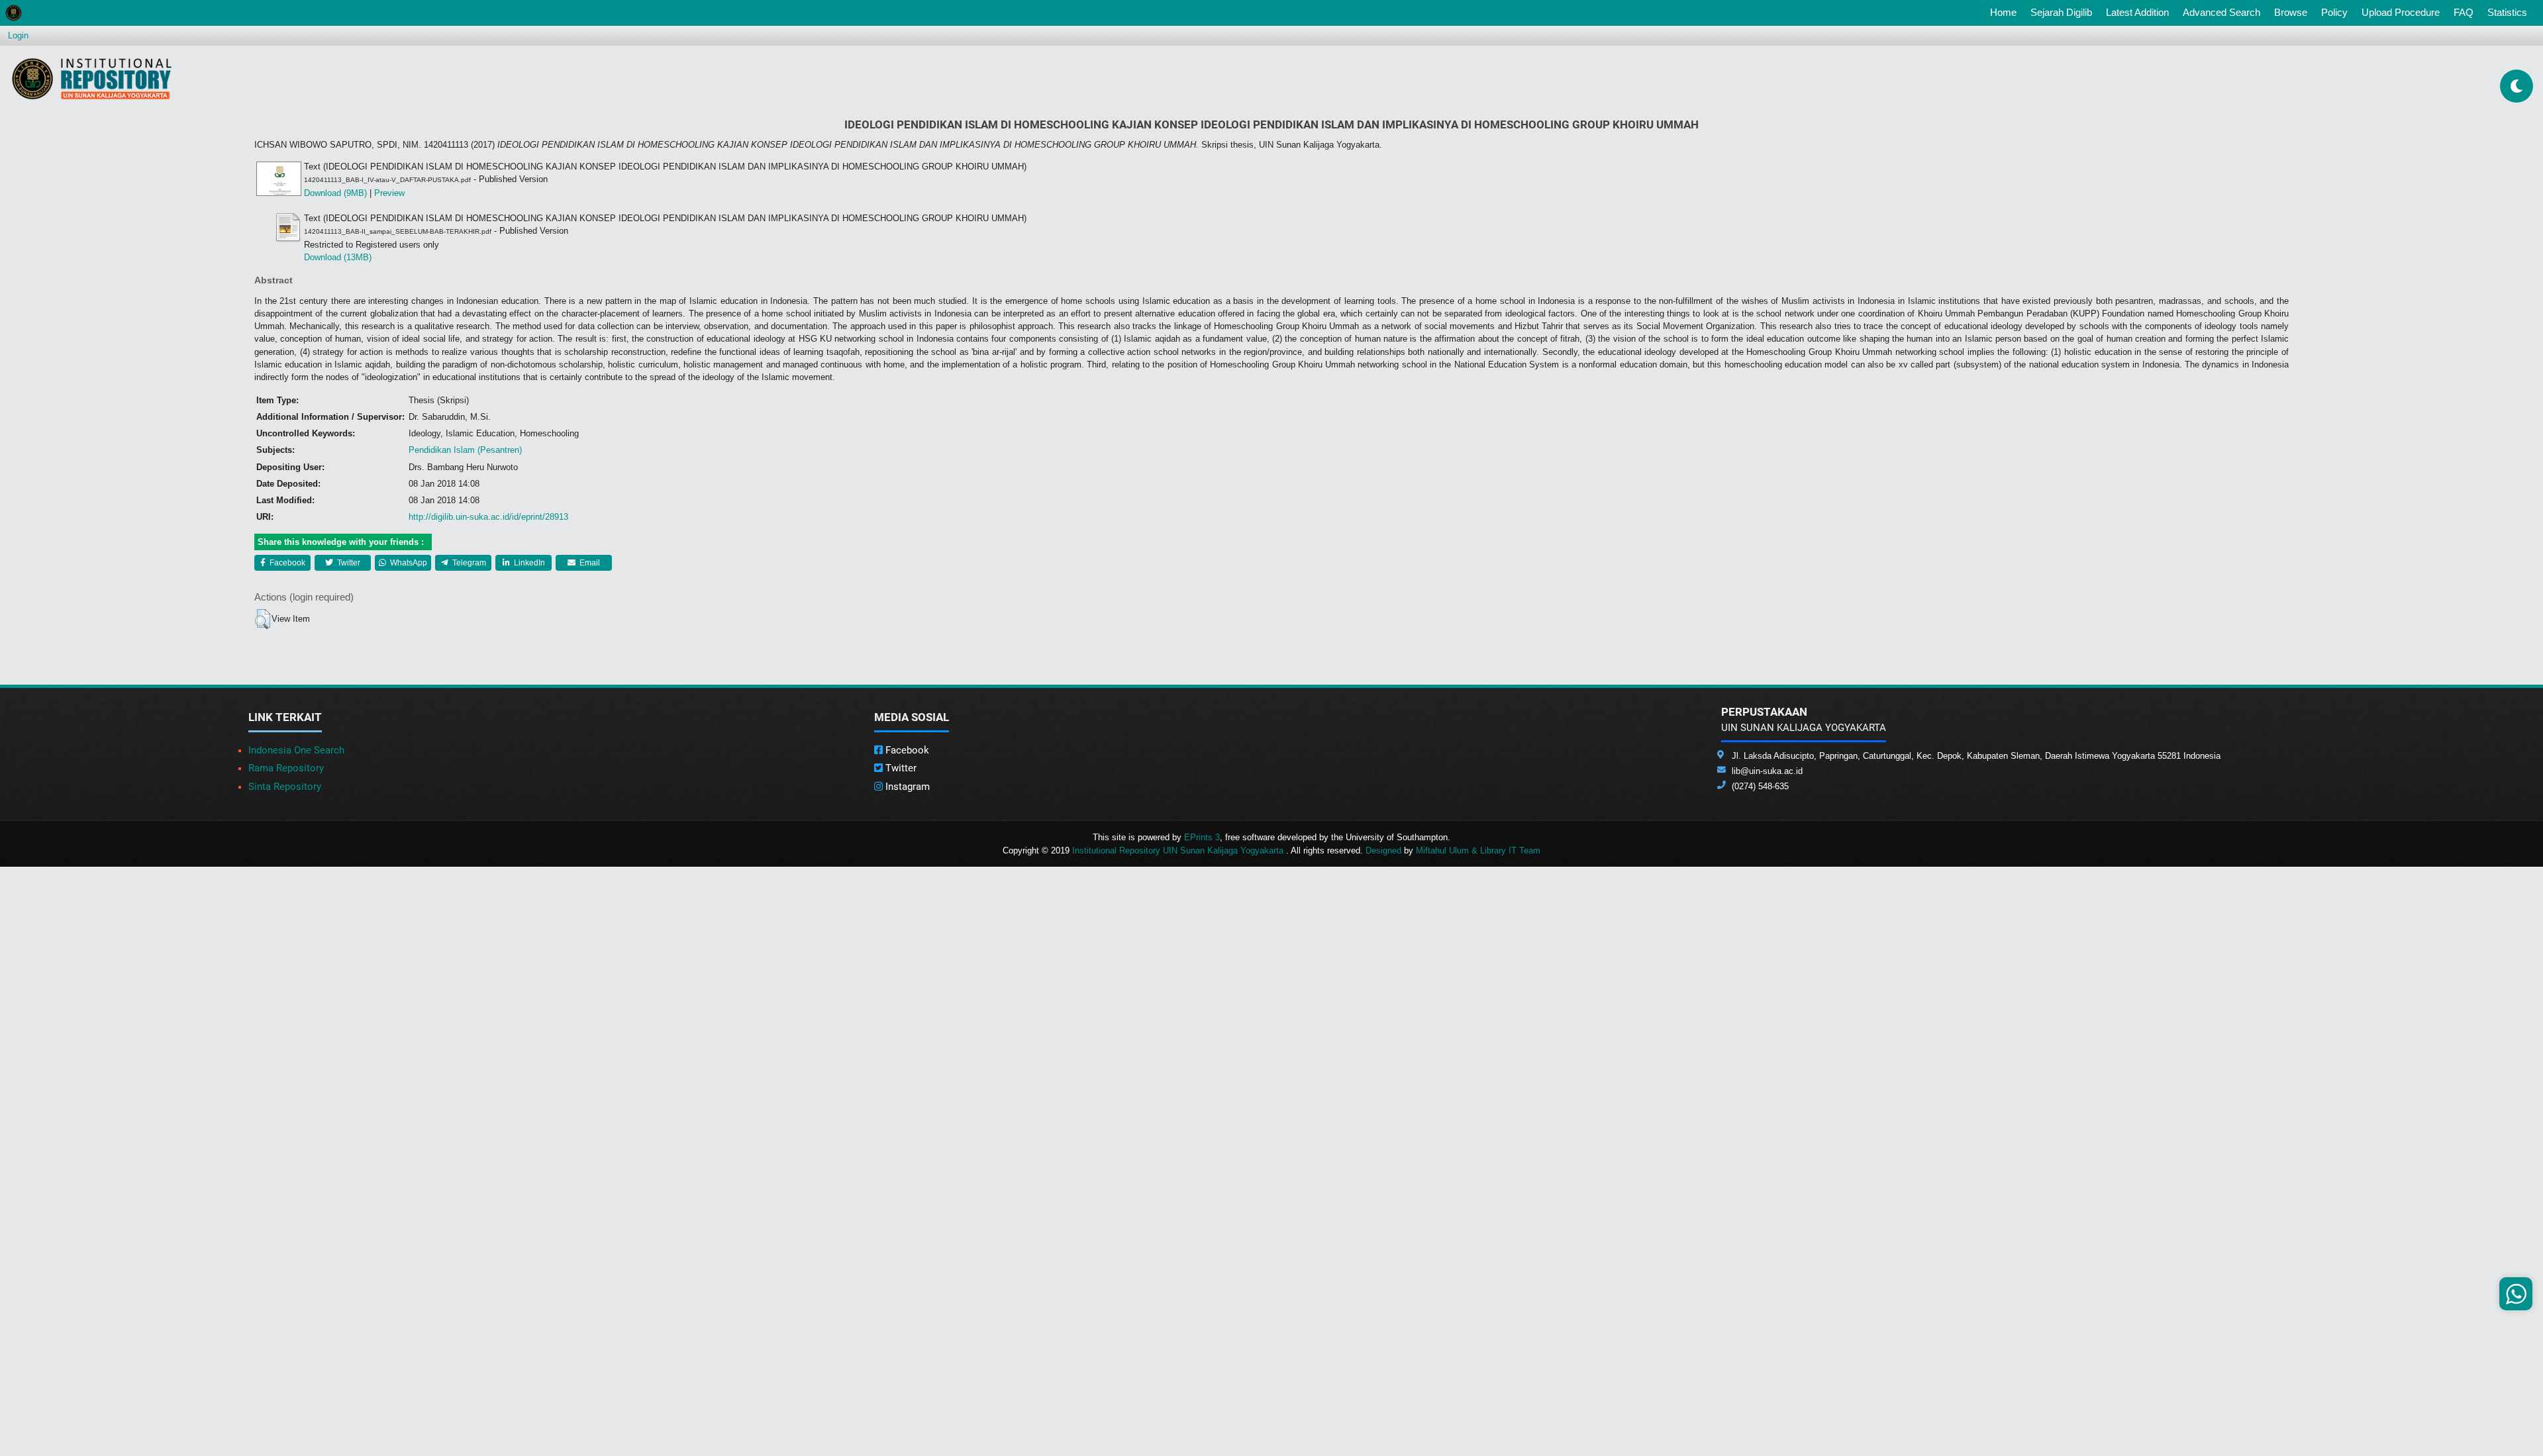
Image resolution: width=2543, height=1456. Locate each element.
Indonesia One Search (296, 750)
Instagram (906, 787)
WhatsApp (408, 563)
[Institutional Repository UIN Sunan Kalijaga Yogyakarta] (92, 78)
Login (18, 35)
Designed (1383, 850)
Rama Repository (286, 768)
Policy (2334, 12)
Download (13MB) (338, 257)
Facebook (286, 563)
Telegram (468, 563)
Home (2006, 12)
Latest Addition (2137, 12)
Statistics (2507, 12)
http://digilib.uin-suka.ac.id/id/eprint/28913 (488, 517)
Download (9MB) (335, 193)
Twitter (348, 563)
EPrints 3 (1202, 837)
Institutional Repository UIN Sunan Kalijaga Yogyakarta (1179, 850)
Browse (2291, 12)
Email (589, 563)
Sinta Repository (285, 787)
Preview (389, 193)
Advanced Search (2221, 12)
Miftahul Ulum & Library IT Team (1478, 850)
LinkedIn (528, 563)
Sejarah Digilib (2061, 12)
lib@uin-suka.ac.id (1767, 771)
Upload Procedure (2401, 12)
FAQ (2464, 12)
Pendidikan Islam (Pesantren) (465, 450)
